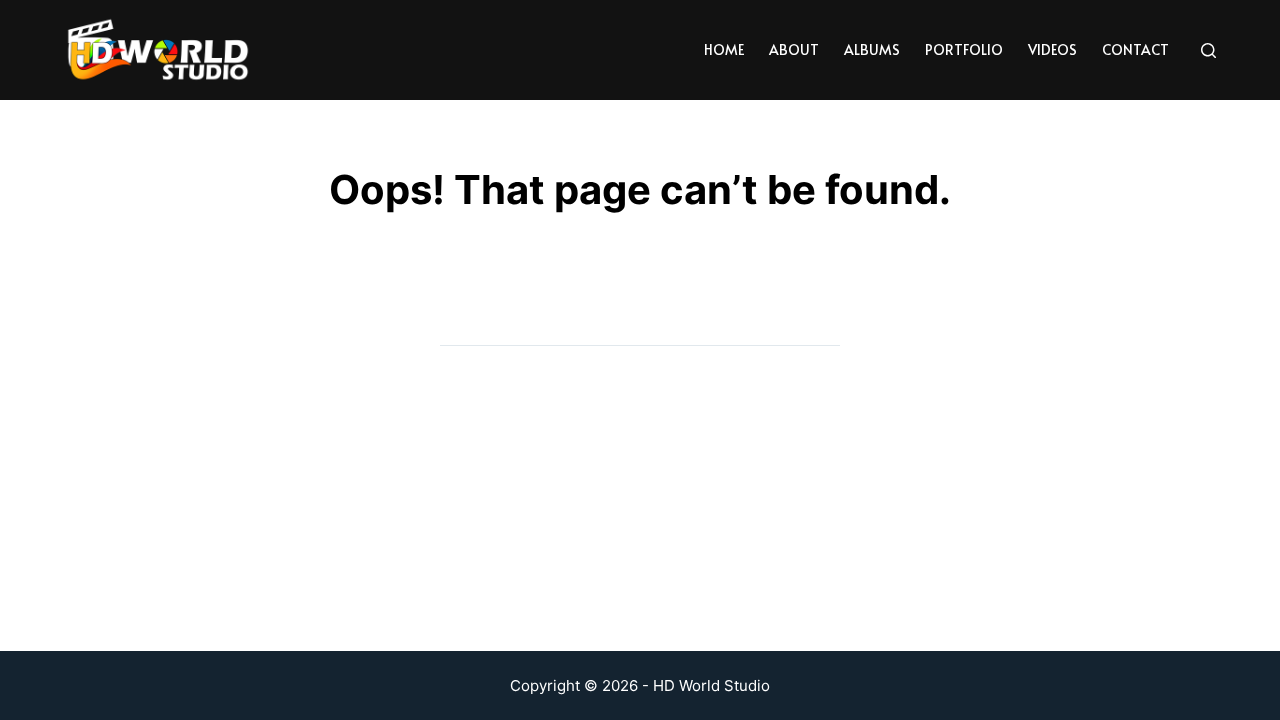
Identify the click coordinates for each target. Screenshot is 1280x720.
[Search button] (820, 325)
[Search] (1208, 50)
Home (724, 49)
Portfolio (964, 49)
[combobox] (620, 326)
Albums (872, 49)
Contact (1135, 49)
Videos (1052, 49)
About (794, 49)
